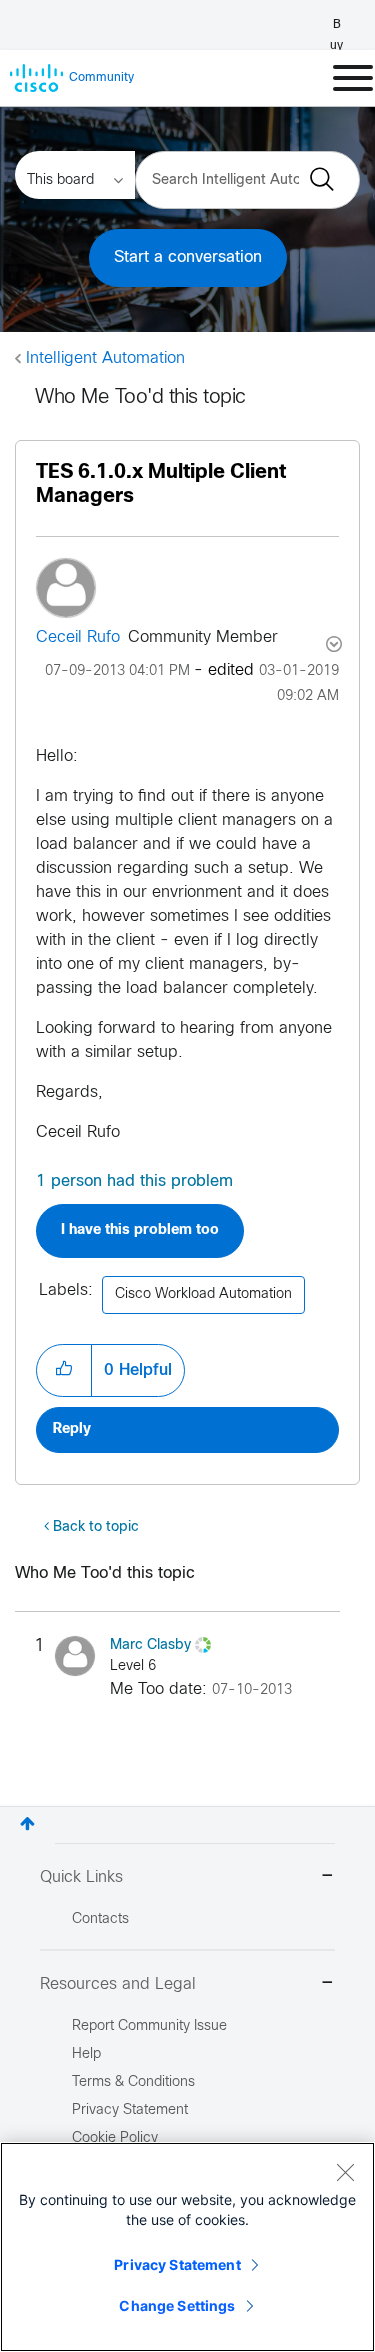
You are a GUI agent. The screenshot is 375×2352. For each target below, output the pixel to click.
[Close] (345, 2172)
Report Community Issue (149, 2026)
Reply (72, 1429)
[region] (187, 2247)
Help (86, 2054)
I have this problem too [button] (140, 1230)
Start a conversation (188, 257)
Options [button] (332, 644)
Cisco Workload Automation (203, 1294)
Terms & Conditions (133, 2082)
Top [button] (27, 1823)
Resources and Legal (118, 1984)
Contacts (100, 1919)
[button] (64, 1370)
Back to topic (96, 1527)
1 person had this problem (134, 1181)
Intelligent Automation (105, 358)
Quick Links (81, 1877)
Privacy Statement (177, 2264)
